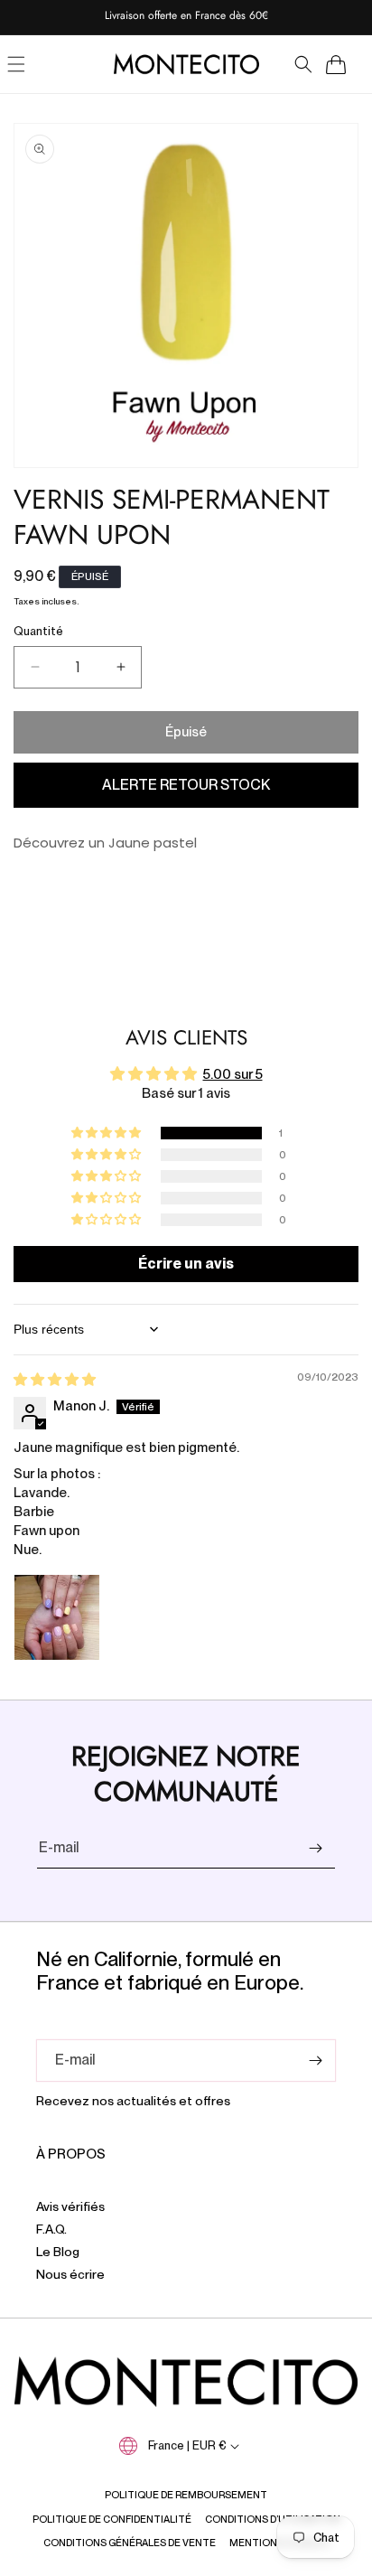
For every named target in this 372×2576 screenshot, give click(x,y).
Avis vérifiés (70, 2206)
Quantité (38, 631)
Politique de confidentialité (112, 2519)
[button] (303, 64)
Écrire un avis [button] (186, 1264)
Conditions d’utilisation (273, 2519)
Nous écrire (70, 2274)
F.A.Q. (51, 2229)
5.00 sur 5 (233, 1074)
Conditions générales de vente (130, 2543)
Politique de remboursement (186, 2495)
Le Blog (58, 2252)
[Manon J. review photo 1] (57, 1617)
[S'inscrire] (315, 1848)
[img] (55, 1380)
